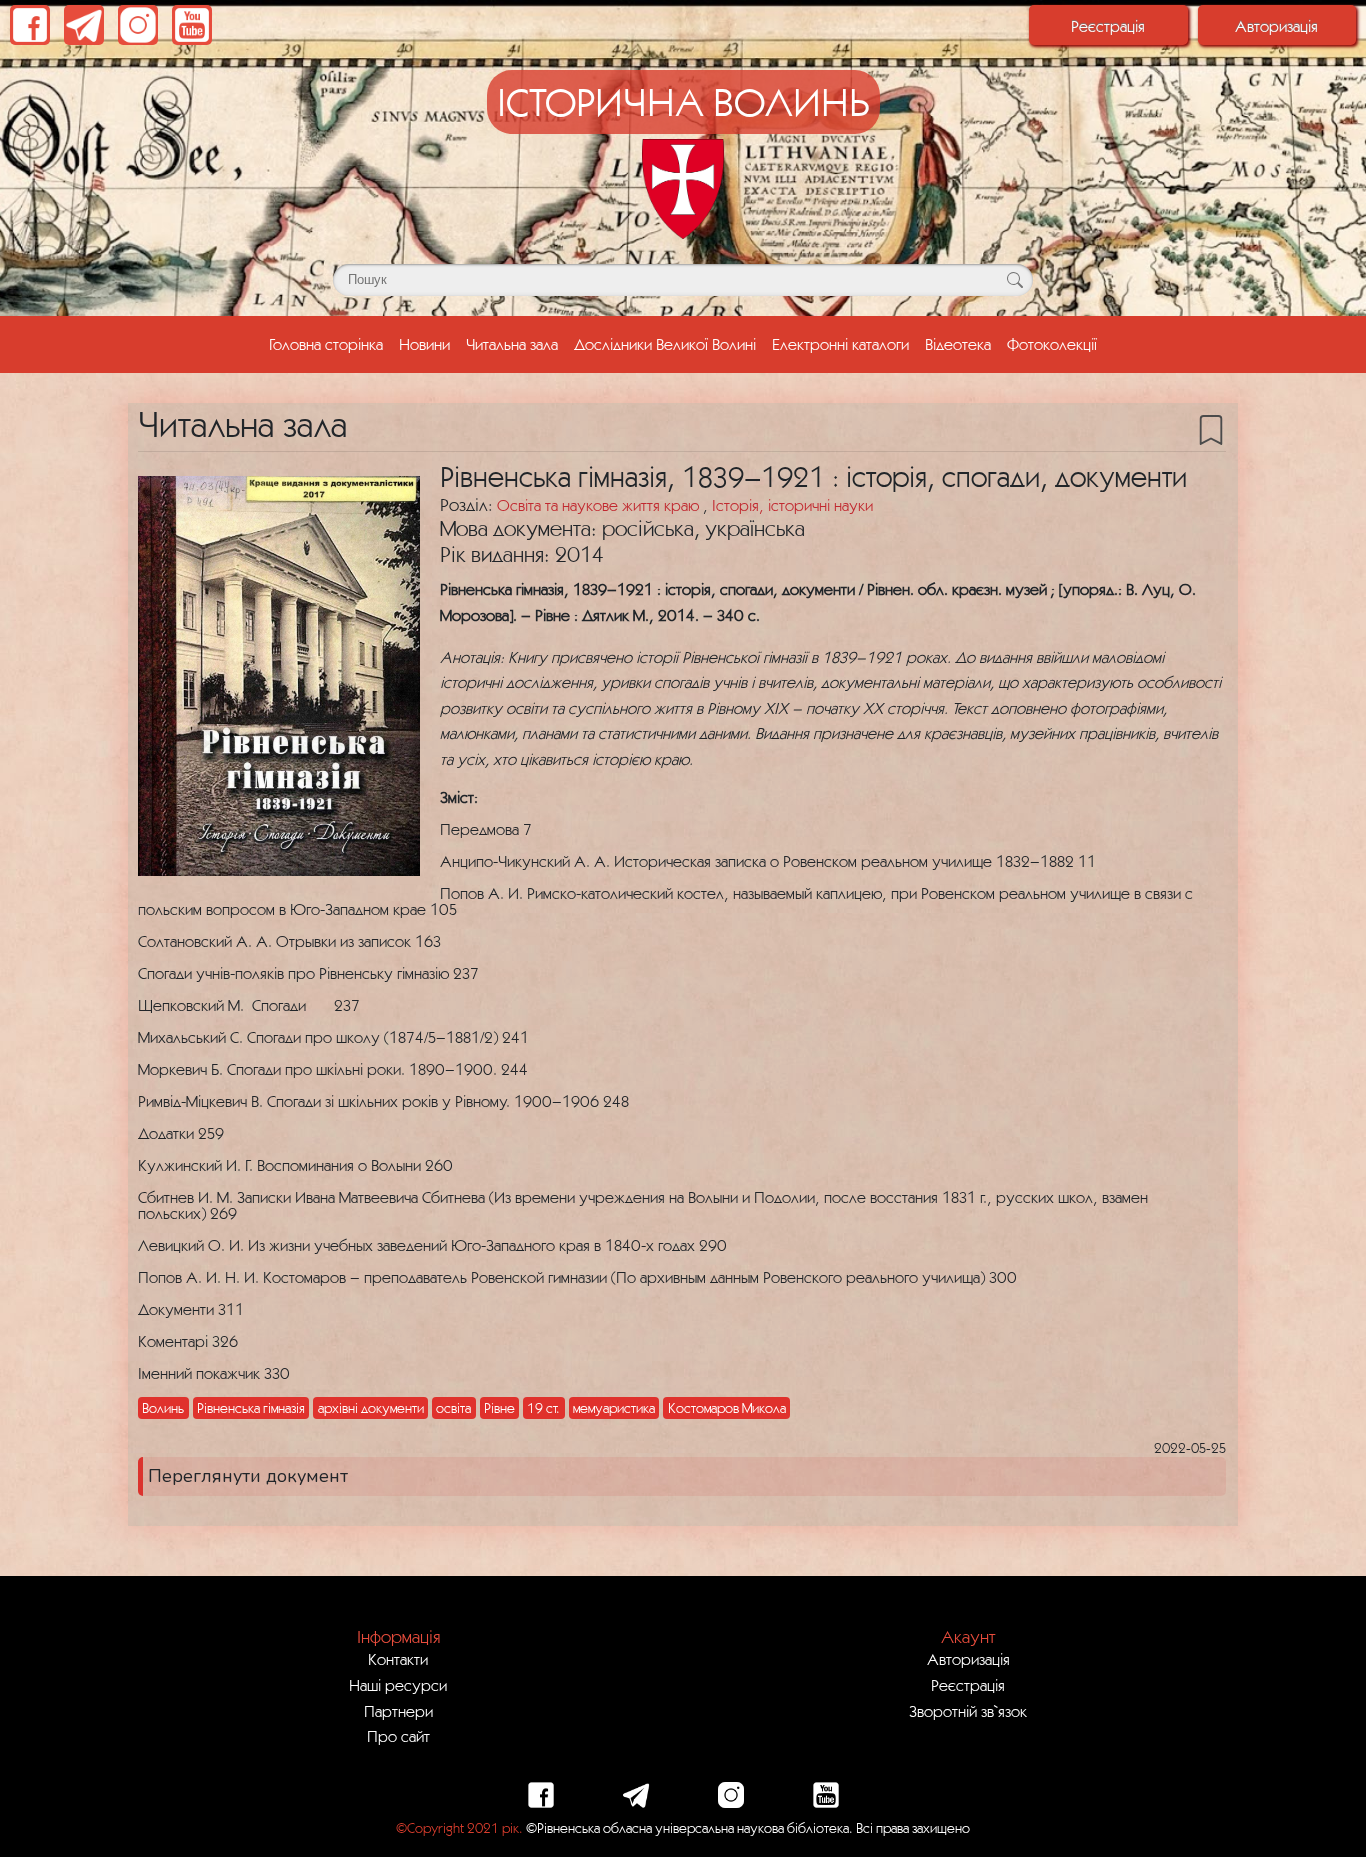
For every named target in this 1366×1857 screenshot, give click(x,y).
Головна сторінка (330, 343)
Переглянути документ (248, 1476)
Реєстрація (1108, 26)
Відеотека (958, 344)
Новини (424, 344)
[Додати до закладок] (1211, 428)
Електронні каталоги (840, 344)
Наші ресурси (398, 1685)
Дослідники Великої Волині (665, 344)
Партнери (398, 1711)
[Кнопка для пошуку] (1014, 280)
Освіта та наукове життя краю (600, 505)
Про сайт (398, 1736)
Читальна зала (512, 344)
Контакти (398, 1659)
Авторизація (1276, 26)
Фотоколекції (1052, 344)
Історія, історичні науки (792, 505)
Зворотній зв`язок (968, 1711)
